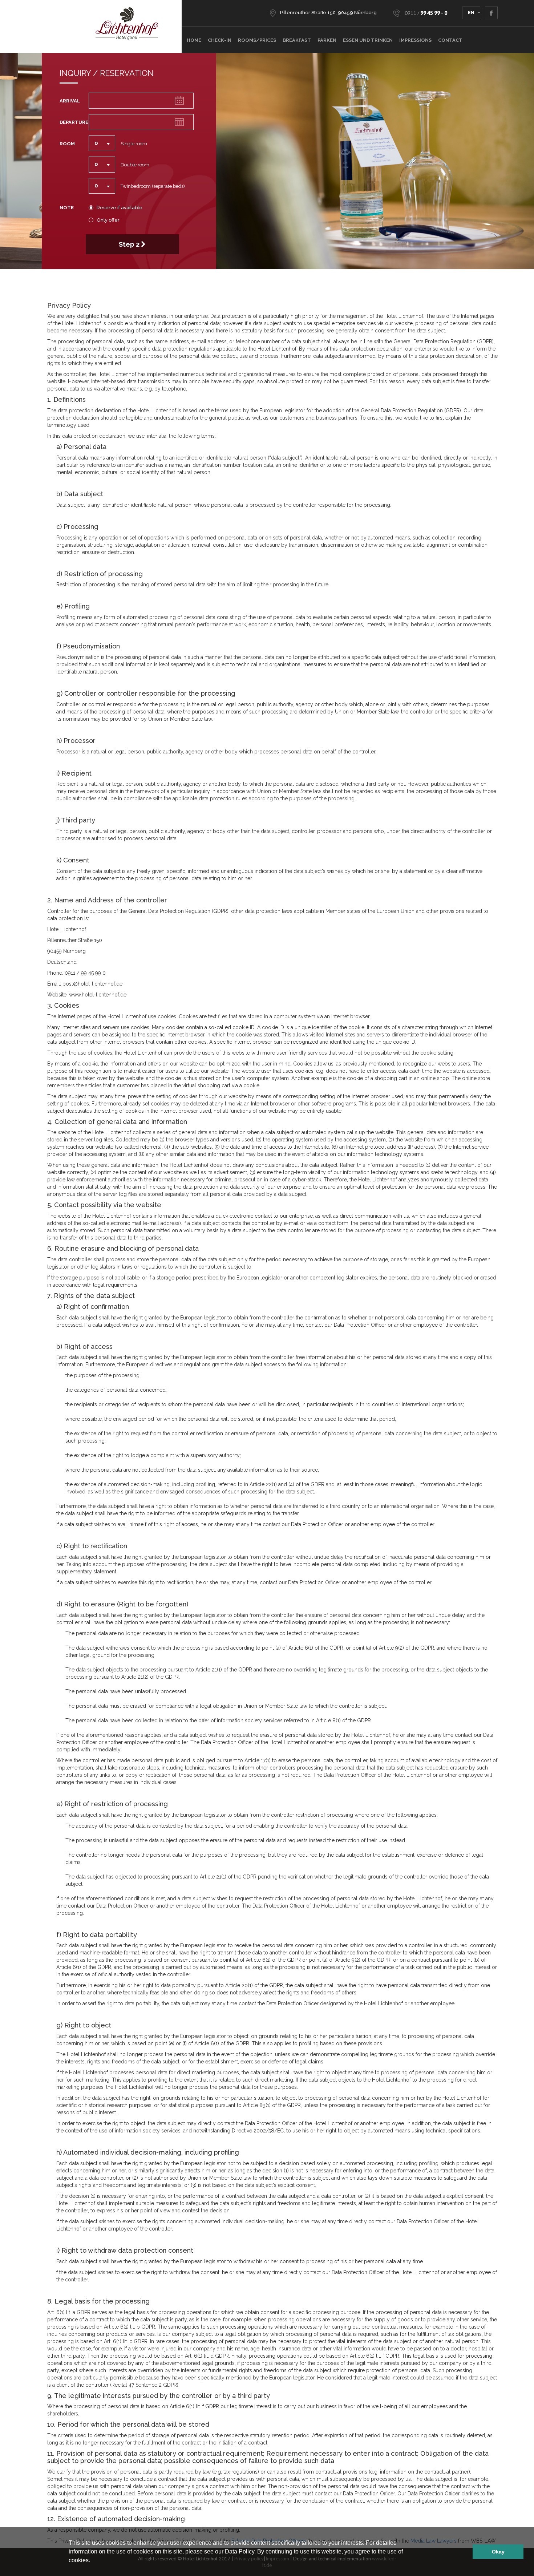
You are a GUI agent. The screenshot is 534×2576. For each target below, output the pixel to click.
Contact (450, 40)
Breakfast (297, 40)
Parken (327, 40)
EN (471, 13)
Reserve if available (120, 208)
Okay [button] (498, 2552)
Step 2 (130, 244)
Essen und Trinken (368, 40)
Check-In (220, 40)
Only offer (108, 220)
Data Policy (240, 2551)
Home (194, 40)
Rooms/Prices (257, 40)
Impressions (415, 40)
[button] (93, 2561)
